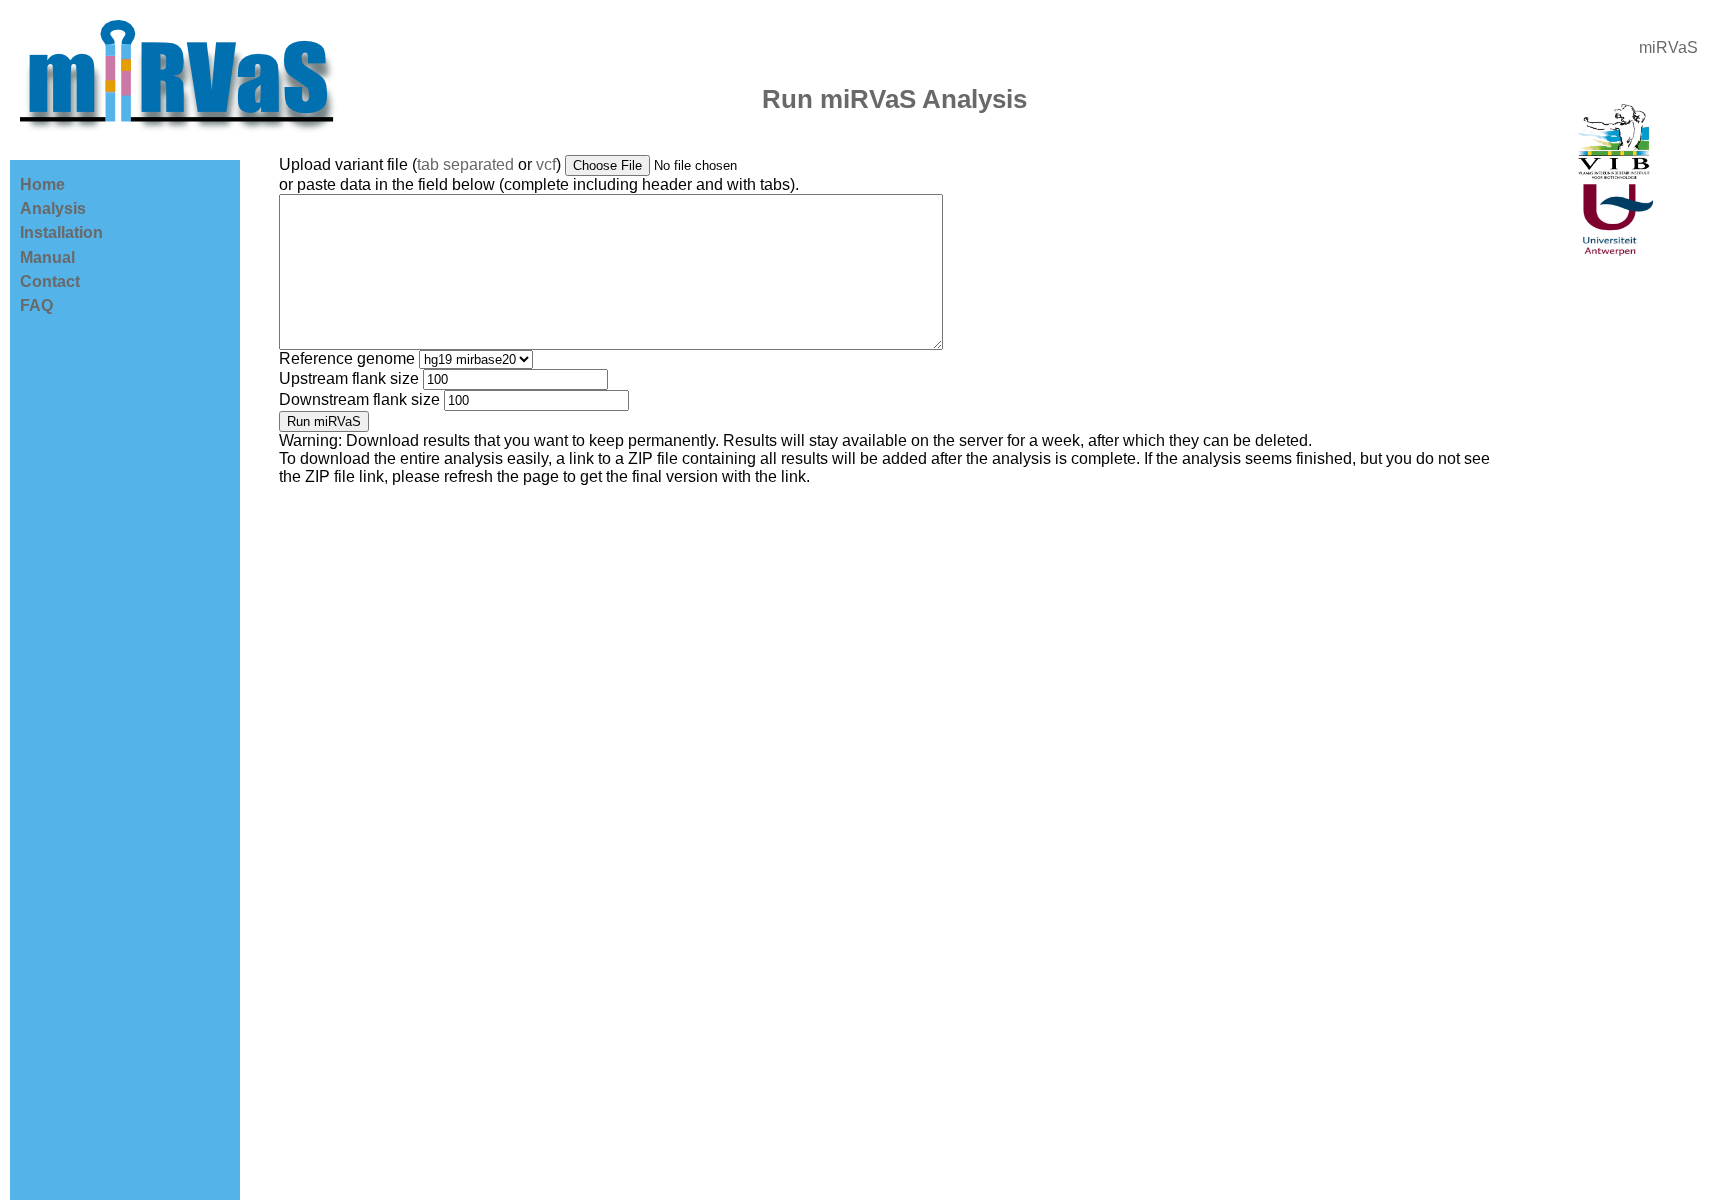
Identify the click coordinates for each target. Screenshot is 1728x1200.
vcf (546, 164)
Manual (47, 257)
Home (42, 184)
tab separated (465, 164)
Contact (50, 281)
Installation (61, 232)
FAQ (36, 305)
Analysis (53, 208)
